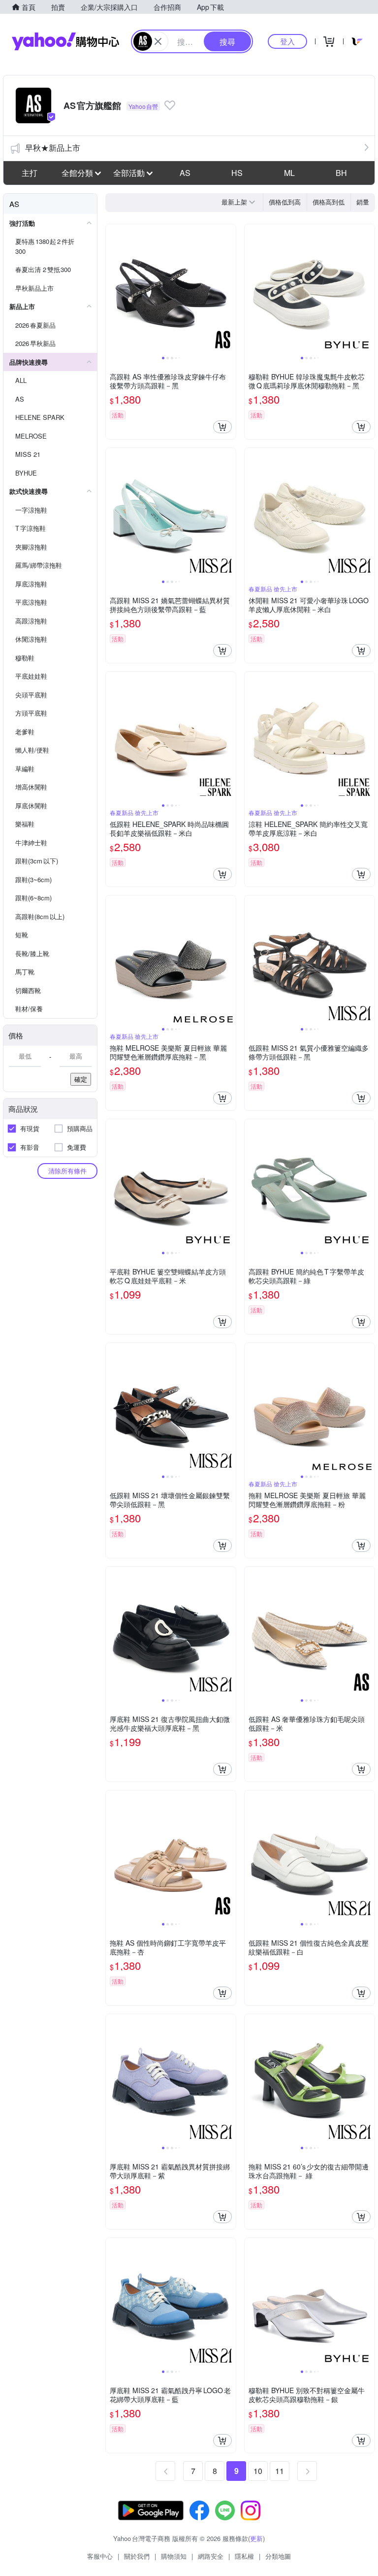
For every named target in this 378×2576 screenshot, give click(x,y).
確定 (81, 1079)
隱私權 (244, 2556)
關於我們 (137, 2556)
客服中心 (100, 2556)
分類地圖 (278, 2556)
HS (237, 173)
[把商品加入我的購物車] (222, 427)
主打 (30, 173)
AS (185, 173)
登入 (287, 41)
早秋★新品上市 (53, 148)
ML (289, 173)
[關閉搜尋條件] (158, 41)
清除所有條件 (67, 1171)
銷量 (363, 202)
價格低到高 (285, 202)
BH (341, 173)
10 (258, 2471)
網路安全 (211, 2556)
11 (280, 2471)
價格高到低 (329, 202)
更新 (256, 2538)
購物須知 (174, 2556)
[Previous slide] (112, 289)
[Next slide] (229, 289)
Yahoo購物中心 (65, 41)
